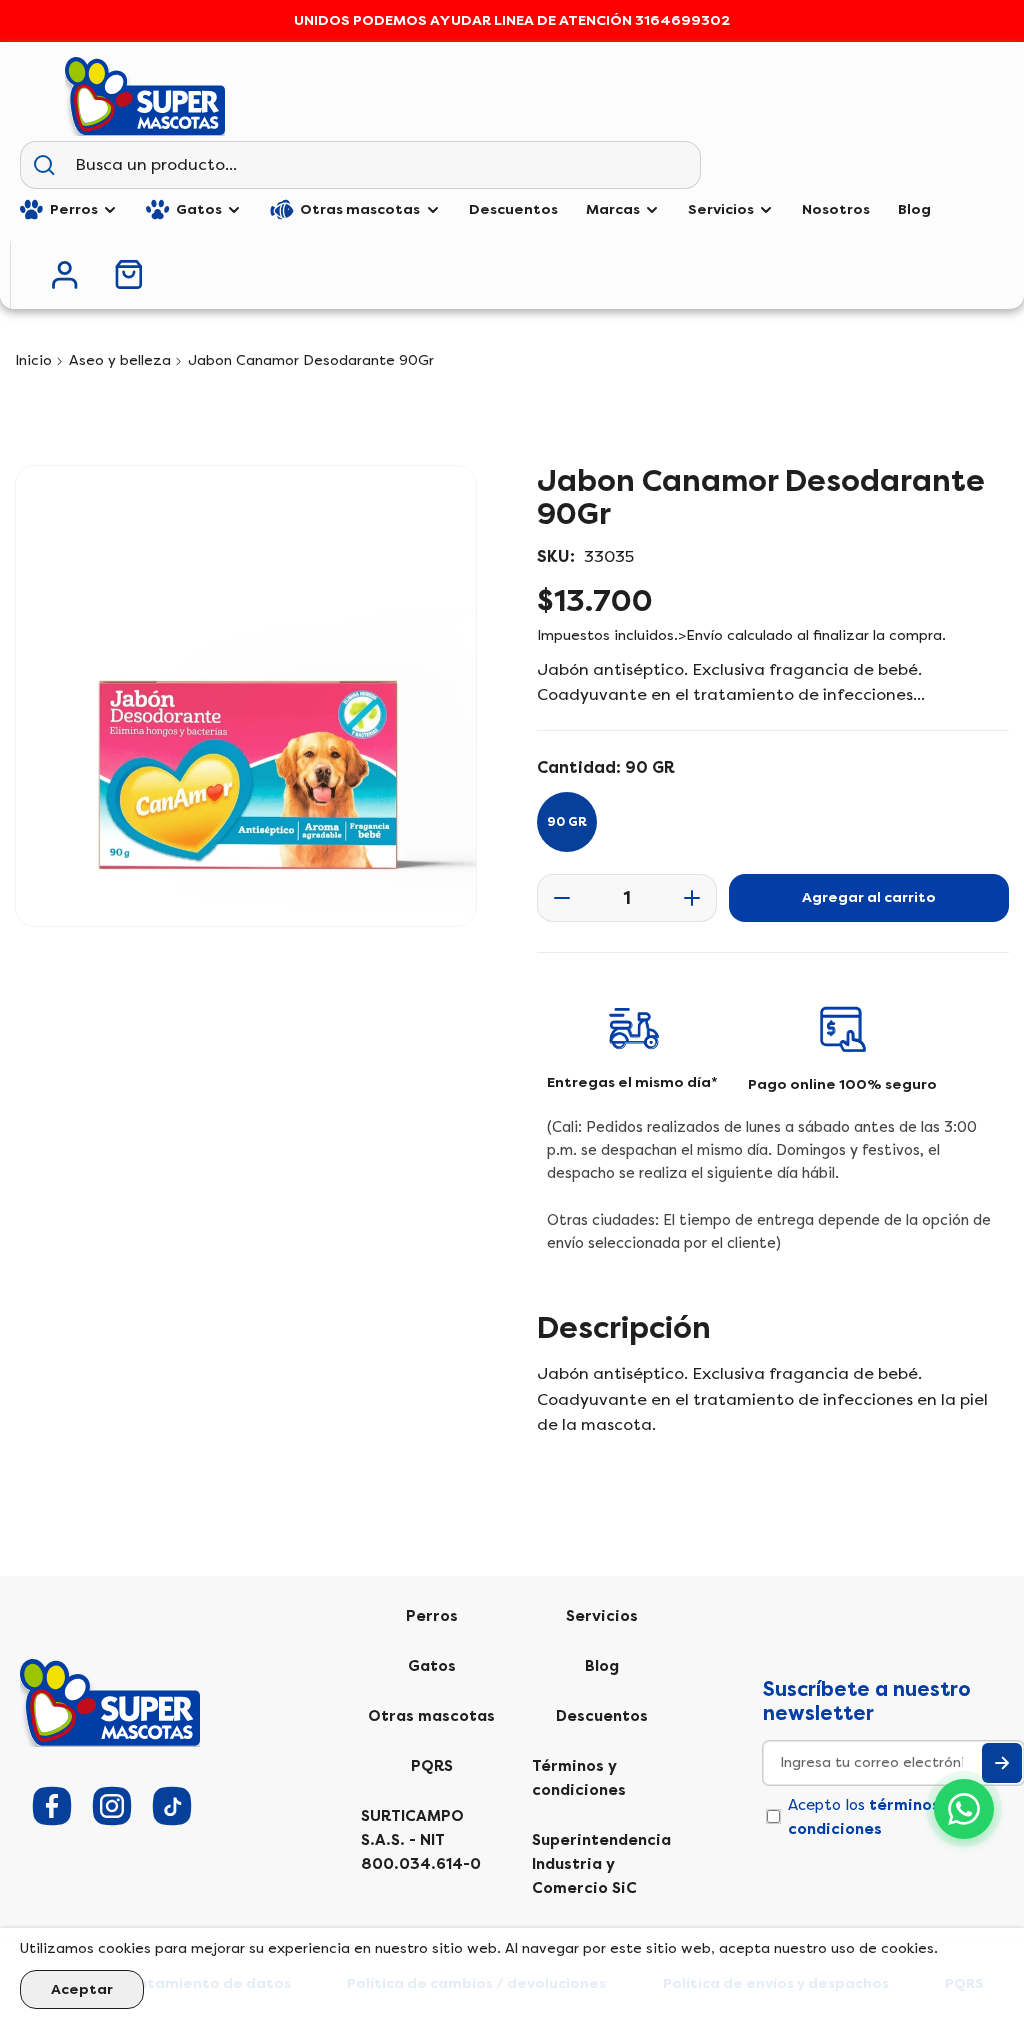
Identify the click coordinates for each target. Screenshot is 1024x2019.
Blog (602, 1666)
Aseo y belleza (120, 360)
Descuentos (602, 1716)
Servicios (602, 1616)
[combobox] (383, 165)
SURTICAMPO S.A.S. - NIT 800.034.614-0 (421, 1840)
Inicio (33, 360)
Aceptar (82, 1989)
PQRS (432, 1766)
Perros (432, 1616)
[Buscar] (44, 165)
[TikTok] (172, 1806)
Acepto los (870, 1817)
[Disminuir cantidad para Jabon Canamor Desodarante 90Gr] (556, 898)
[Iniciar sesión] (65, 275)
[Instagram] (112, 1806)
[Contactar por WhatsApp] (964, 1809)
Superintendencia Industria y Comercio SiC (601, 1864)
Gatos (432, 1666)
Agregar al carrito (869, 897)
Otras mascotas (431, 1716)
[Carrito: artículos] (129, 274)
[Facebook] (52, 1806)
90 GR (567, 822)
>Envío (700, 635)
